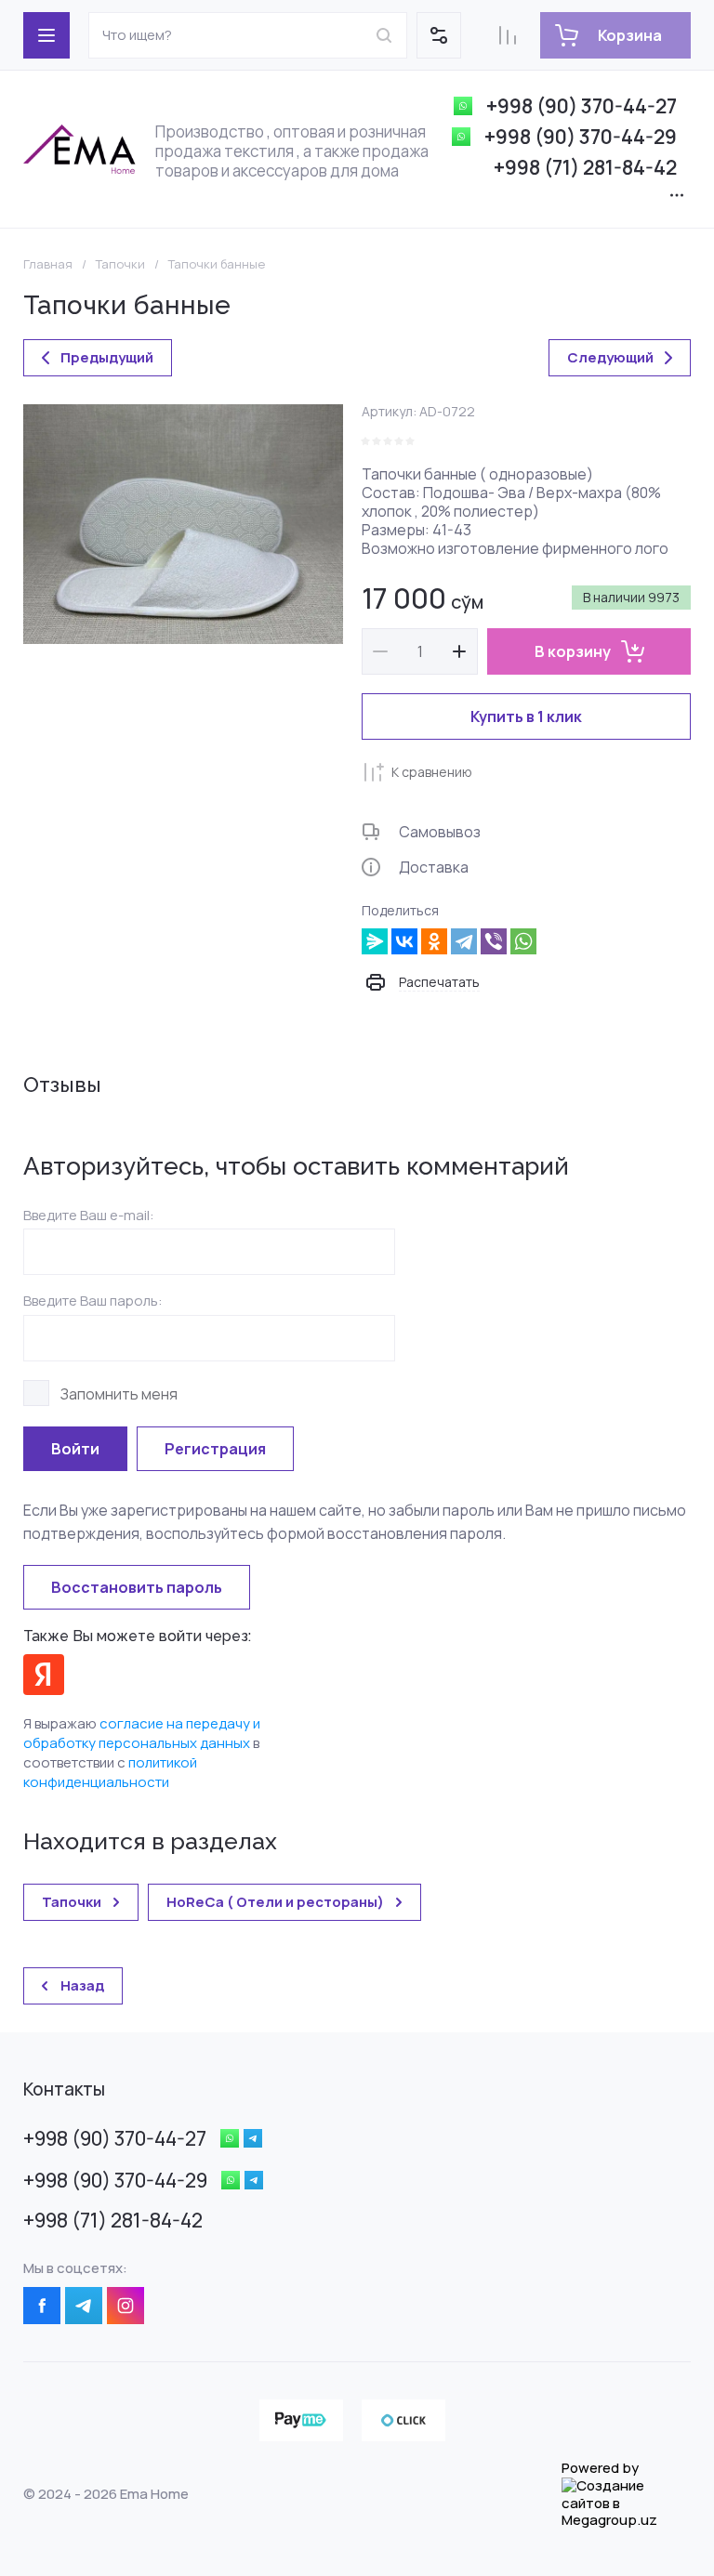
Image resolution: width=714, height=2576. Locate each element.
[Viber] (494, 941)
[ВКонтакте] (404, 941)
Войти (75, 1449)
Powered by (600, 2469)
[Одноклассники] (434, 941)
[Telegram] (464, 941)
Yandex (44, 1675)
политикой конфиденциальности (110, 1772)
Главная (48, 264)
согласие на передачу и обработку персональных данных (142, 1733)
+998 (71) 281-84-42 (585, 167)
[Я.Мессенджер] (375, 941)
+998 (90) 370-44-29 (581, 137)
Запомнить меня (119, 1393)
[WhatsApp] (523, 941)
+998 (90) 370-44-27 (582, 106)
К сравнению (432, 772)
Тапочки (120, 264)
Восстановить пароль (137, 1587)
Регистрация (215, 1449)
